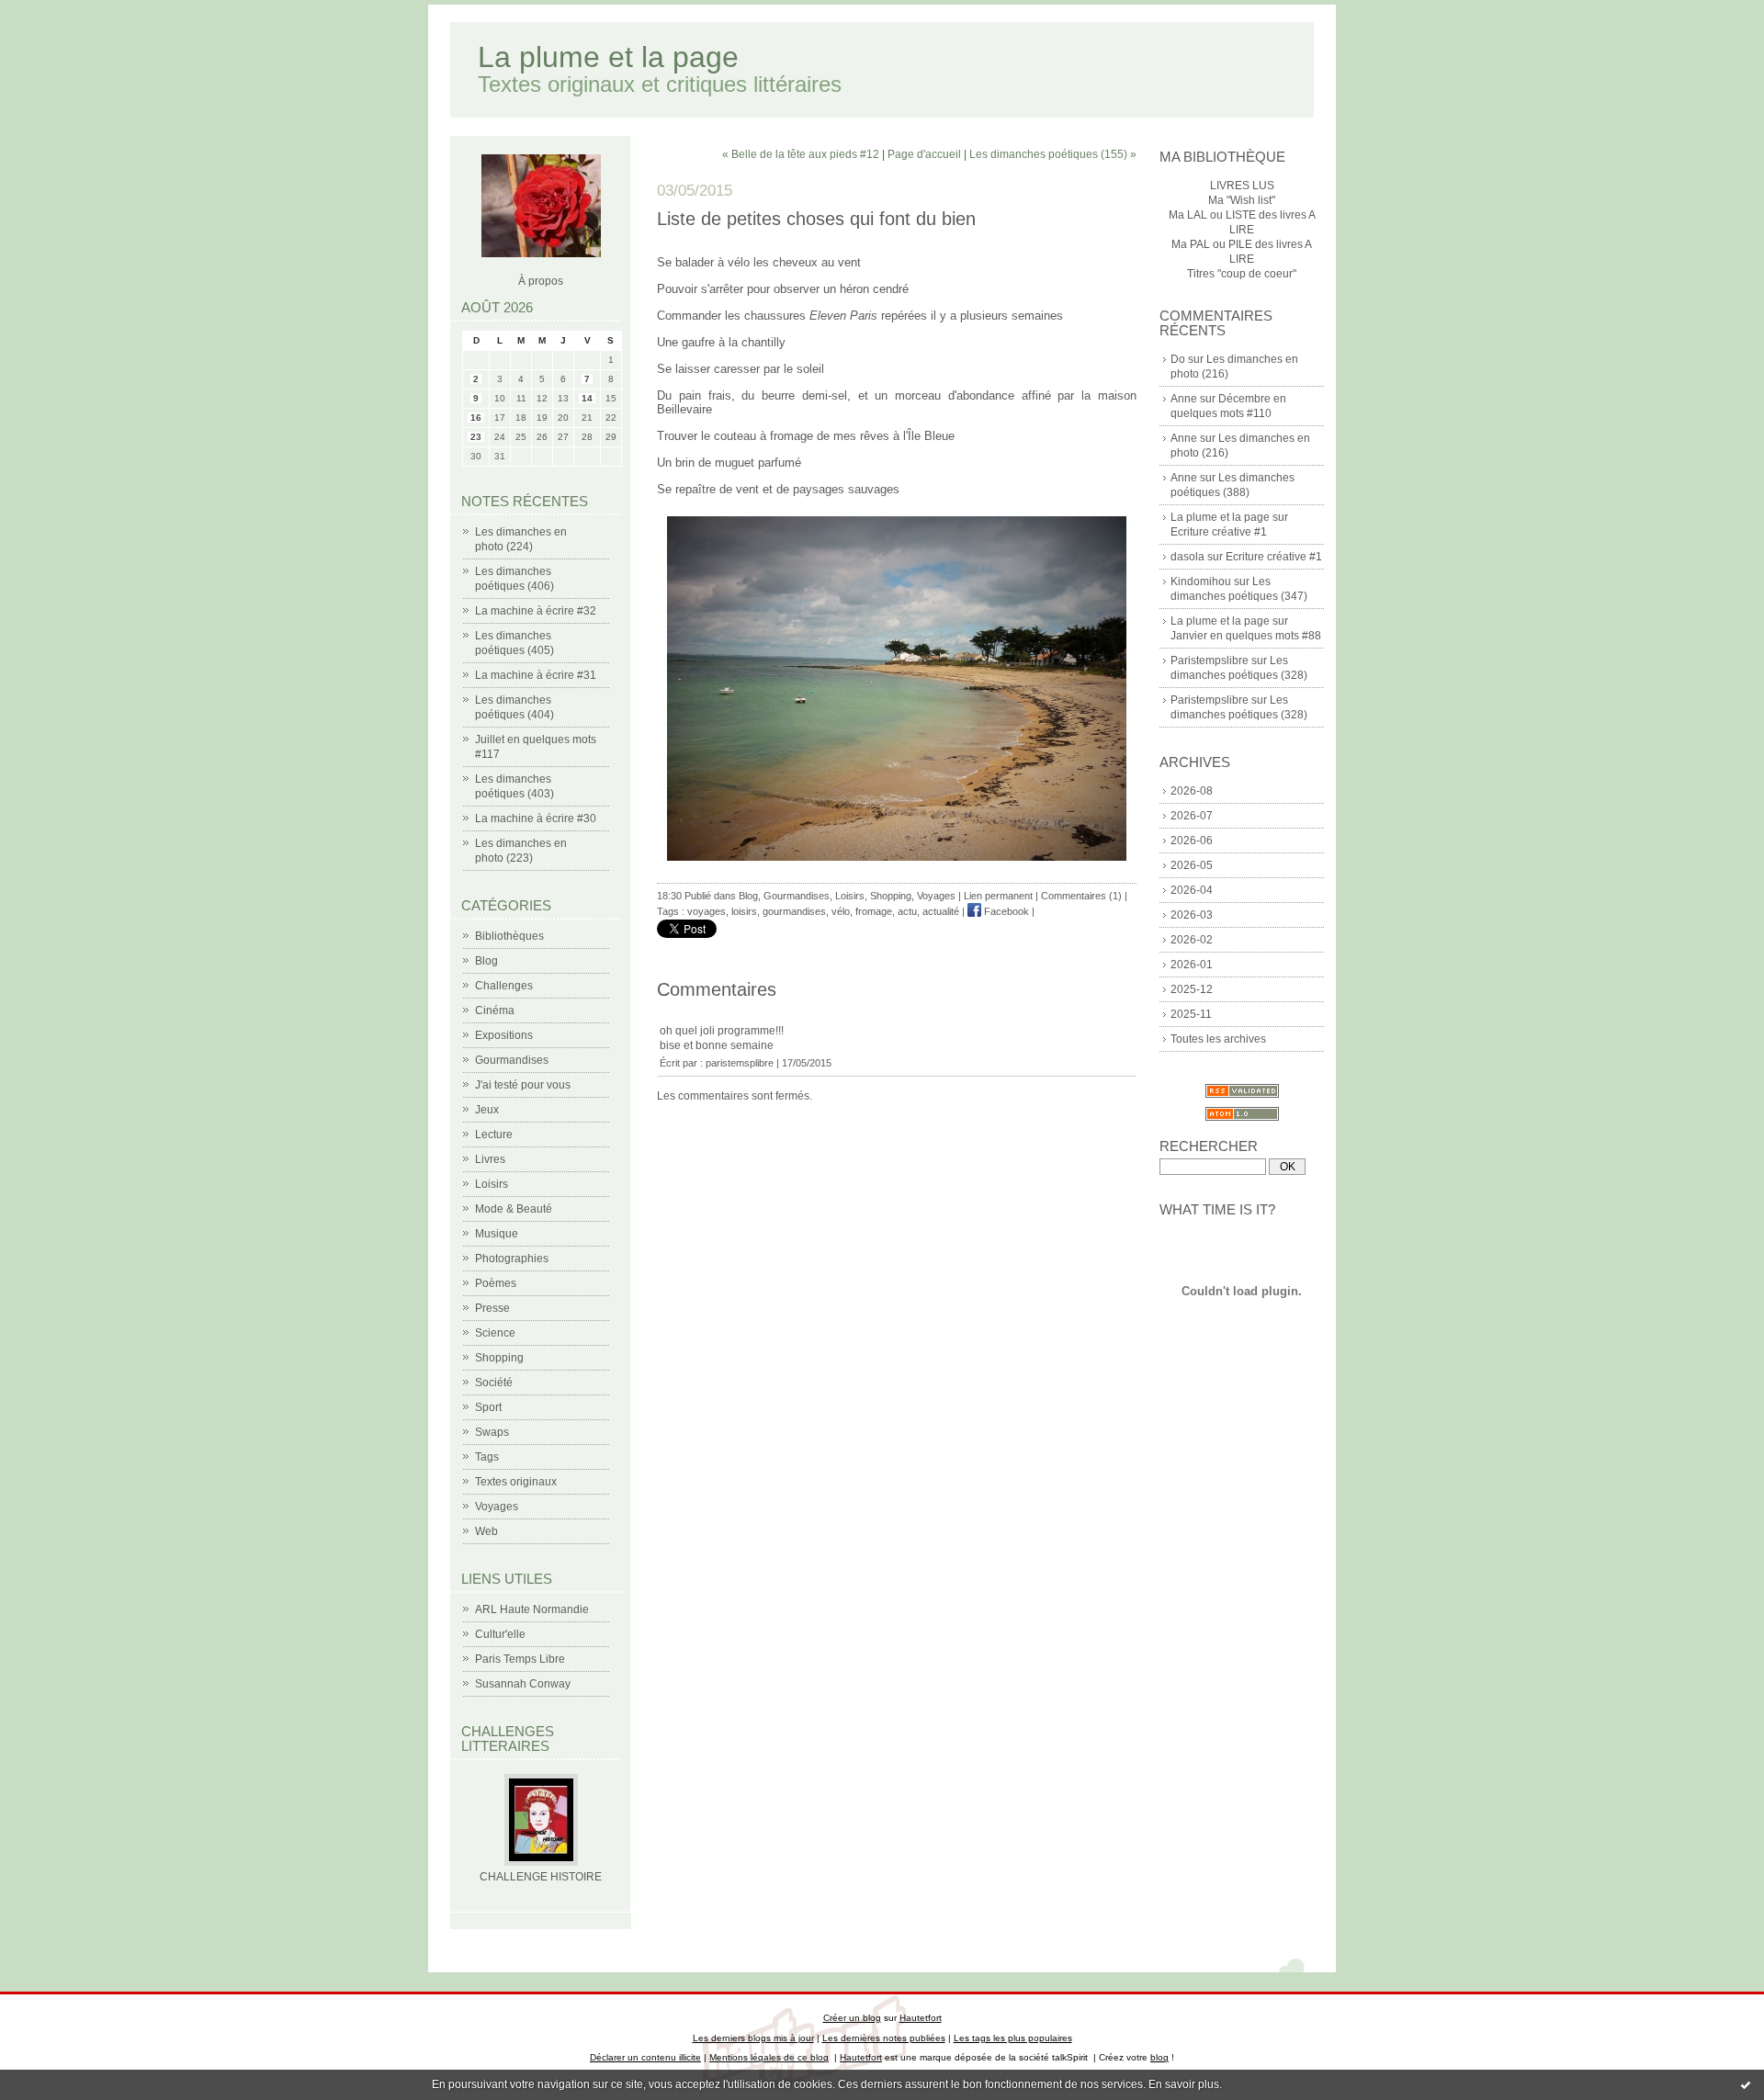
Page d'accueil (924, 154)
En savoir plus (1184, 2084)
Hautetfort (921, 2018)
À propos (541, 281)
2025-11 (1191, 1014)
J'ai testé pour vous (523, 1085)
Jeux (487, 1110)
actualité (941, 911)
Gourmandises (512, 1060)
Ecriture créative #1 (1219, 532)
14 (587, 398)
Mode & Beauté (514, 1209)
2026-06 (1192, 841)
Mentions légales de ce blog (769, 2057)
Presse (492, 1308)
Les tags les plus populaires (1013, 2038)
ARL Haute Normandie (532, 1609)
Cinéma (495, 1010)
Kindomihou (1201, 581)
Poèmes (496, 1283)
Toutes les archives (1218, 1039)
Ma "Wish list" (1242, 200)
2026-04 (1192, 890)
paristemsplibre (740, 1063)
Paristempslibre (1210, 660)
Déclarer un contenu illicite (645, 2057)
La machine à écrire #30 (536, 819)
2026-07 (1192, 816)
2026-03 (1192, 915)
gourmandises (794, 911)
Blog (486, 961)
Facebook (1005, 911)
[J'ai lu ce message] (1746, 2084)
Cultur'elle (500, 1634)
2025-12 (1192, 989)
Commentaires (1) (1081, 896)
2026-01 (1192, 965)
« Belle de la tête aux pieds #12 (801, 154)
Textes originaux (516, 1482)
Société (494, 1383)
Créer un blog (852, 2018)
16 (476, 418)
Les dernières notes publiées (884, 2038)
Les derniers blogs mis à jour (753, 2038)
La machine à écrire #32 (536, 611)
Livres (490, 1159)
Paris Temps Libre (520, 1659)
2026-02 (1192, 940)
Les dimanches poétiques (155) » (1053, 154)
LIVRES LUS (1242, 186)
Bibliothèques (509, 936)
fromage (874, 911)
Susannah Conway (523, 1684)
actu (907, 911)
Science (495, 1333)
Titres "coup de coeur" (1242, 274)
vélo (841, 911)
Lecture (494, 1135)
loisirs (744, 911)
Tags (487, 1457)
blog (1159, 2057)
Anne (1184, 399)
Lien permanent (998, 896)
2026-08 (1192, 791)
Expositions (504, 1035)
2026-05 (1192, 865)
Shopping (499, 1358)
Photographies (512, 1259)
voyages (707, 911)
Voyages (497, 1507)
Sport (488, 1407)
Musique (497, 1234)
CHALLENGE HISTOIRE (541, 1877)
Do (1178, 359)
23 (476, 437)
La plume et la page (608, 57)
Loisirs (492, 1184)
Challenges (504, 986)
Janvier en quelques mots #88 (1246, 636)
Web (486, 1531)
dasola (1187, 557)
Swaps (492, 1432)
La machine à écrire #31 (536, 675)
